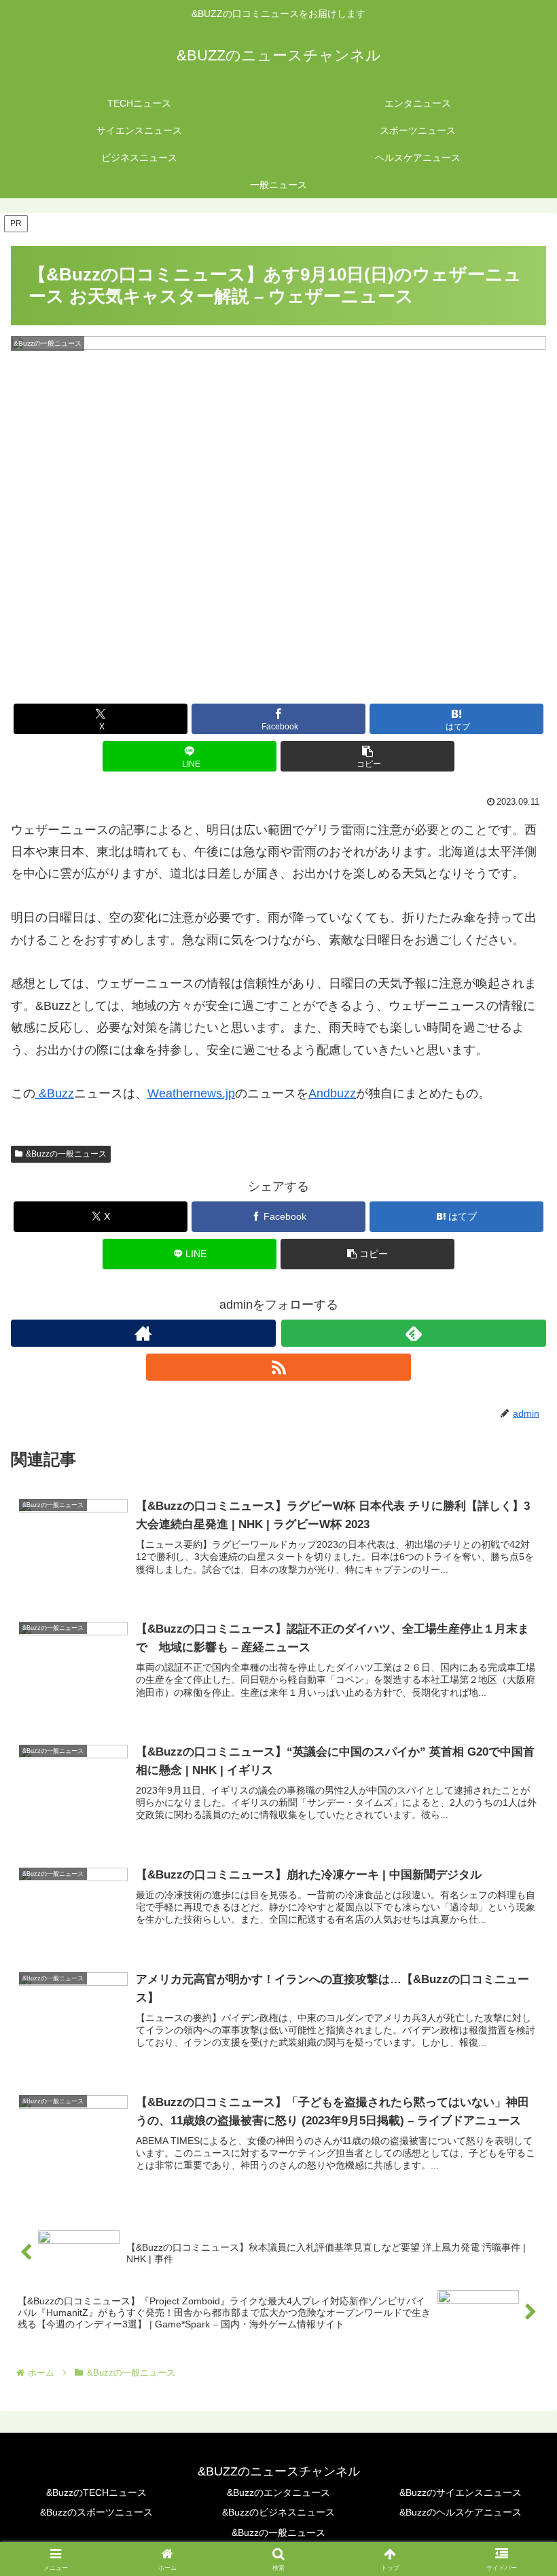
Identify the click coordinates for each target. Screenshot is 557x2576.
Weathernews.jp (191, 1093)
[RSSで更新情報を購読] (278, 1367)
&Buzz (55, 1093)
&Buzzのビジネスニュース (278, 2512)
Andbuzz (332, 1093)
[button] (367, 756)
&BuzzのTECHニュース (96, 2492)
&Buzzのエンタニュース (278, 2492)
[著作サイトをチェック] (143, 1333)
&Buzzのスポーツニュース (96, 2512)
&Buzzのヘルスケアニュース (461, 2512)
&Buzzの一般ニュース (66, 1154)
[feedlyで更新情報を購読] (414, 1333)
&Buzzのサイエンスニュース (461, 2492)
